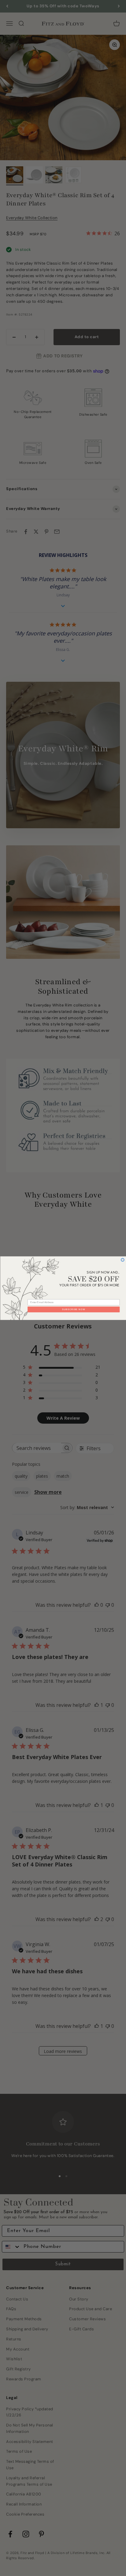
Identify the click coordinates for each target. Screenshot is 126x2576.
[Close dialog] (122, 1260)
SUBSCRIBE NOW (74, 1309)
